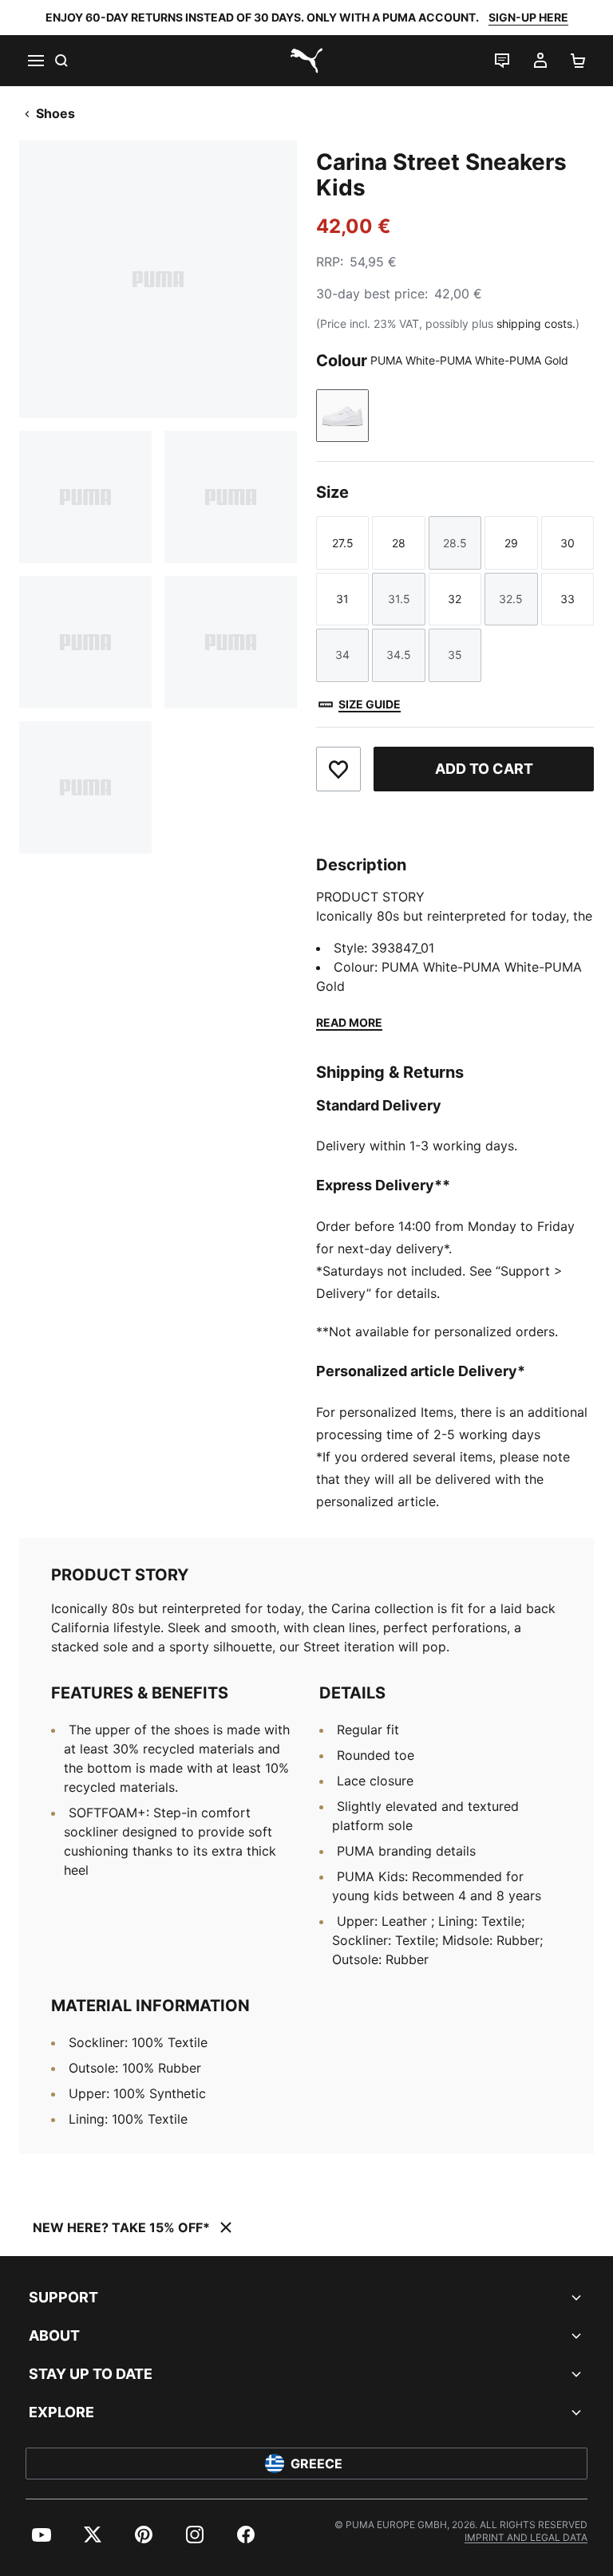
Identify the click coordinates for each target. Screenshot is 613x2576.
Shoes (55, 113)
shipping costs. (536, 323)
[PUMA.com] (306, 61)
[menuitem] (42, 2535)
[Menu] (35, 61)
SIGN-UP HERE (528, 17)
